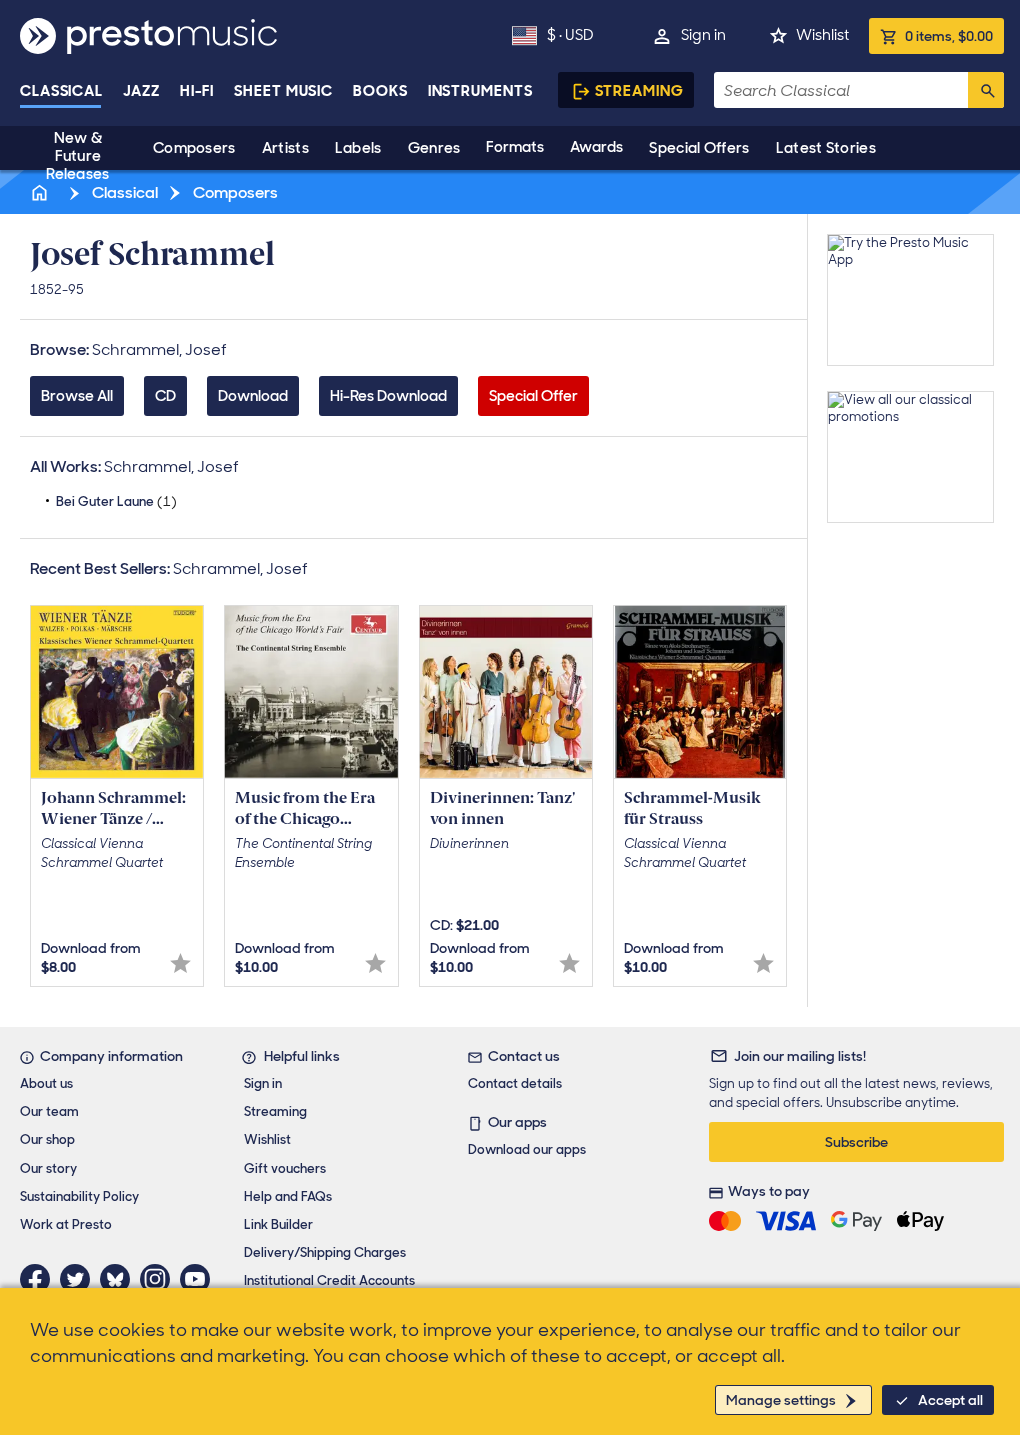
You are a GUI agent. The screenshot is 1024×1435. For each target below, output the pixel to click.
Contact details (515, 1083)
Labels (358, 148)
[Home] (41, 192)
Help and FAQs (288, 1196)
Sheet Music (283, 91)
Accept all (950, 1400)
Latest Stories (826, 148)
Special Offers (699, 148)
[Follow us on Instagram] (160, 1279)
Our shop (47, 1139)
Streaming (639, 91)
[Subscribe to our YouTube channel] (200, 1279)
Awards (596, 147)
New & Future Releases (77, 156)
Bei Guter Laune (116, 501)
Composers (194, 148)
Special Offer (533, 396)
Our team (49, 1111)
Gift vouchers (285, 1168)
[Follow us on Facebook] (40, 1279)
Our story (48, 1168)
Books (380, 91)
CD (165, 396)
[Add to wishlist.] (180, 963)
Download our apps (527, 1149)
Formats (515, 147)
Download (253, 396)
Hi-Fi (197, 91)
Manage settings (781, 1400)
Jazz (141, 91)
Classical (61, 91)
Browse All (77, 396)
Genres (434, 148)
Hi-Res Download (388, 396)
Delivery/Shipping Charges (325, 1252)
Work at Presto (66, 1224)
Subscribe (856, 1142)
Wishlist (822, 35)
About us (46, 1083)
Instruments (480, 91)
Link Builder (278, 1224)
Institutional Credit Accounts (329, 1280)
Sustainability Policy (79, 1196)
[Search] (986, 90)
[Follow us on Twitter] (80, 1279)
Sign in (703, 35)
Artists (285, 148)
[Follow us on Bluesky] (120, 1279)
